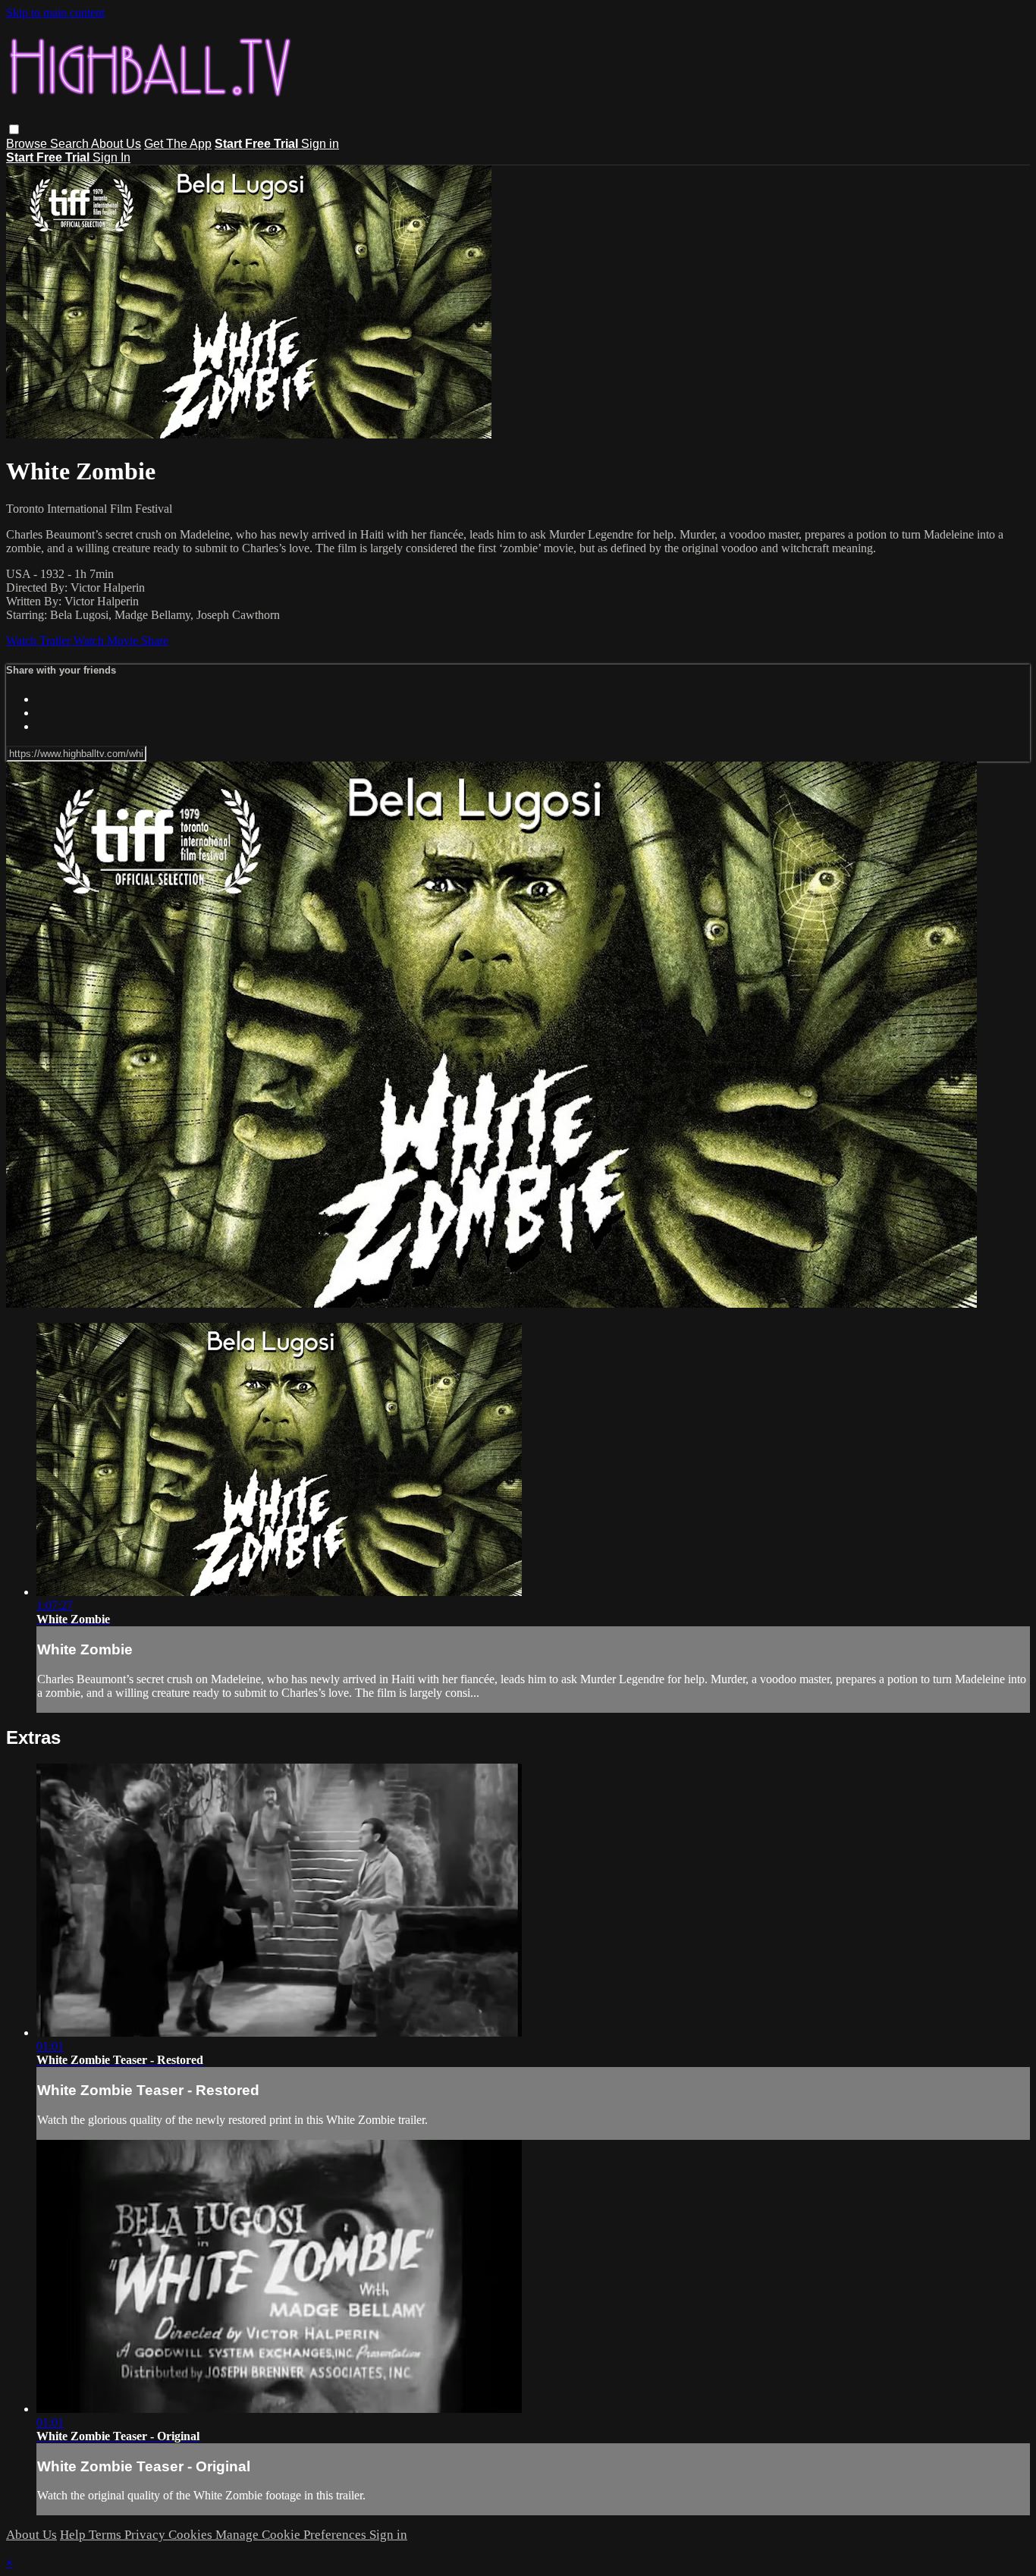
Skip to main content (55, 13)
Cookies (192, 2535)
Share (155, 641)
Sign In (111, 157)
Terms (107, 2535)
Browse (28, 144)
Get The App (178, 144)
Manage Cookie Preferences (292, 2535)
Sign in (320, 144)
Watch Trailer (40, 641)
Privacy (146, 2535)
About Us (116, 144)
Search (71, 144)
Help (74, 2535)
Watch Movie (107, 641)
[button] (14, 129)
